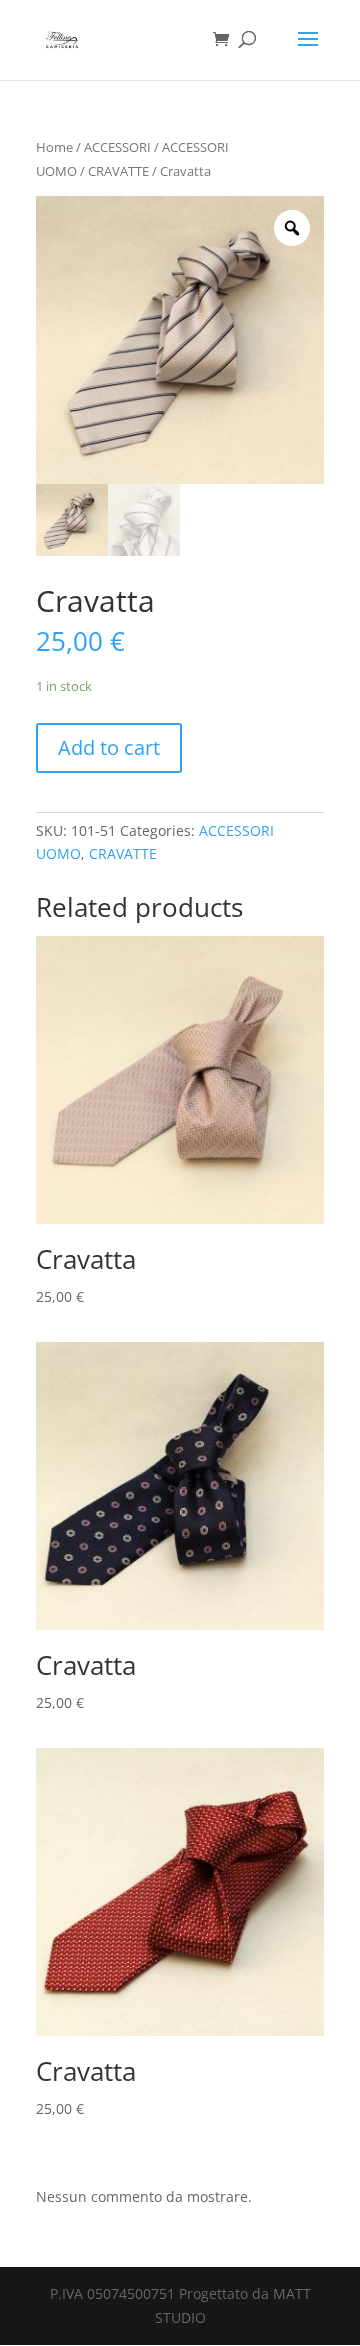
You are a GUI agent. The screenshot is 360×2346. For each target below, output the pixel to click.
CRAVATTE (118, 171)
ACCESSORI (117, 147)
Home (54, 147)
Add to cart (109, 747)
